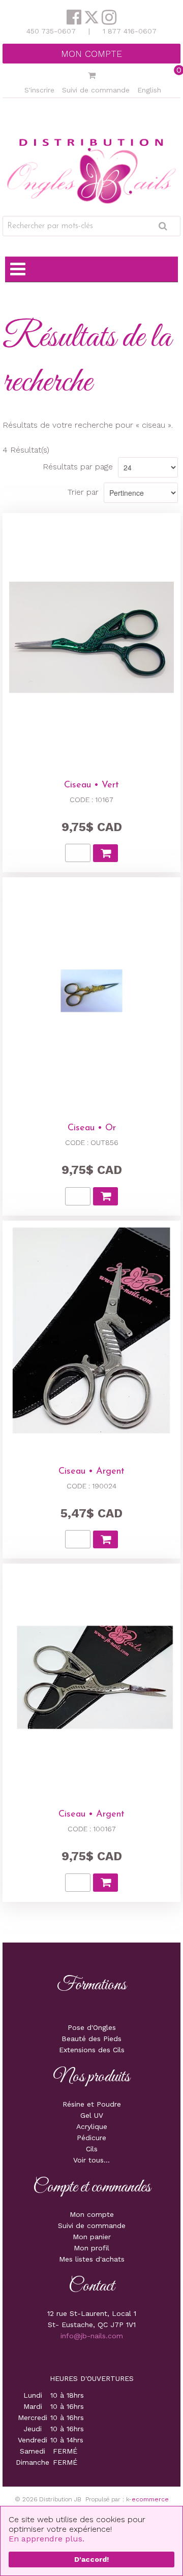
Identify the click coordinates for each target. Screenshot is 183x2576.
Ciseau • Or (92, 1128)
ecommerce (150, 2499)
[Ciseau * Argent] (91, 1334)
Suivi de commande (96, 90)
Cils (92, 2149)
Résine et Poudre (92, 2104)
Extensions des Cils (92, 2050)
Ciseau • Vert (91, 785)
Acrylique (92, 2126)
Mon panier (92, 2237)
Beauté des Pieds (91, 2039)
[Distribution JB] (91, 170)
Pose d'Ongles (92, 2027)
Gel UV (92, 2115)
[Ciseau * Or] (91, 991)
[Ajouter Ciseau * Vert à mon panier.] (105, 853)
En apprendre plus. (47, 2539)
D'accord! (91, 2559)
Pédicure (91, 2138)
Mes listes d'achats (92, 2259)
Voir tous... (91, 2160)
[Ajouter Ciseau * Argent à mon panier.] (105, 1539)
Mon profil (91, 2248)
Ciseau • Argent (91, 1472)
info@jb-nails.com (92, 2336)
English (149, 90)
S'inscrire (39, 90)
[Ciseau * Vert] (91, 637)
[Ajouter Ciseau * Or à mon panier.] (105, 1196)
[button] (91, 76)
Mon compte (91, 54)
